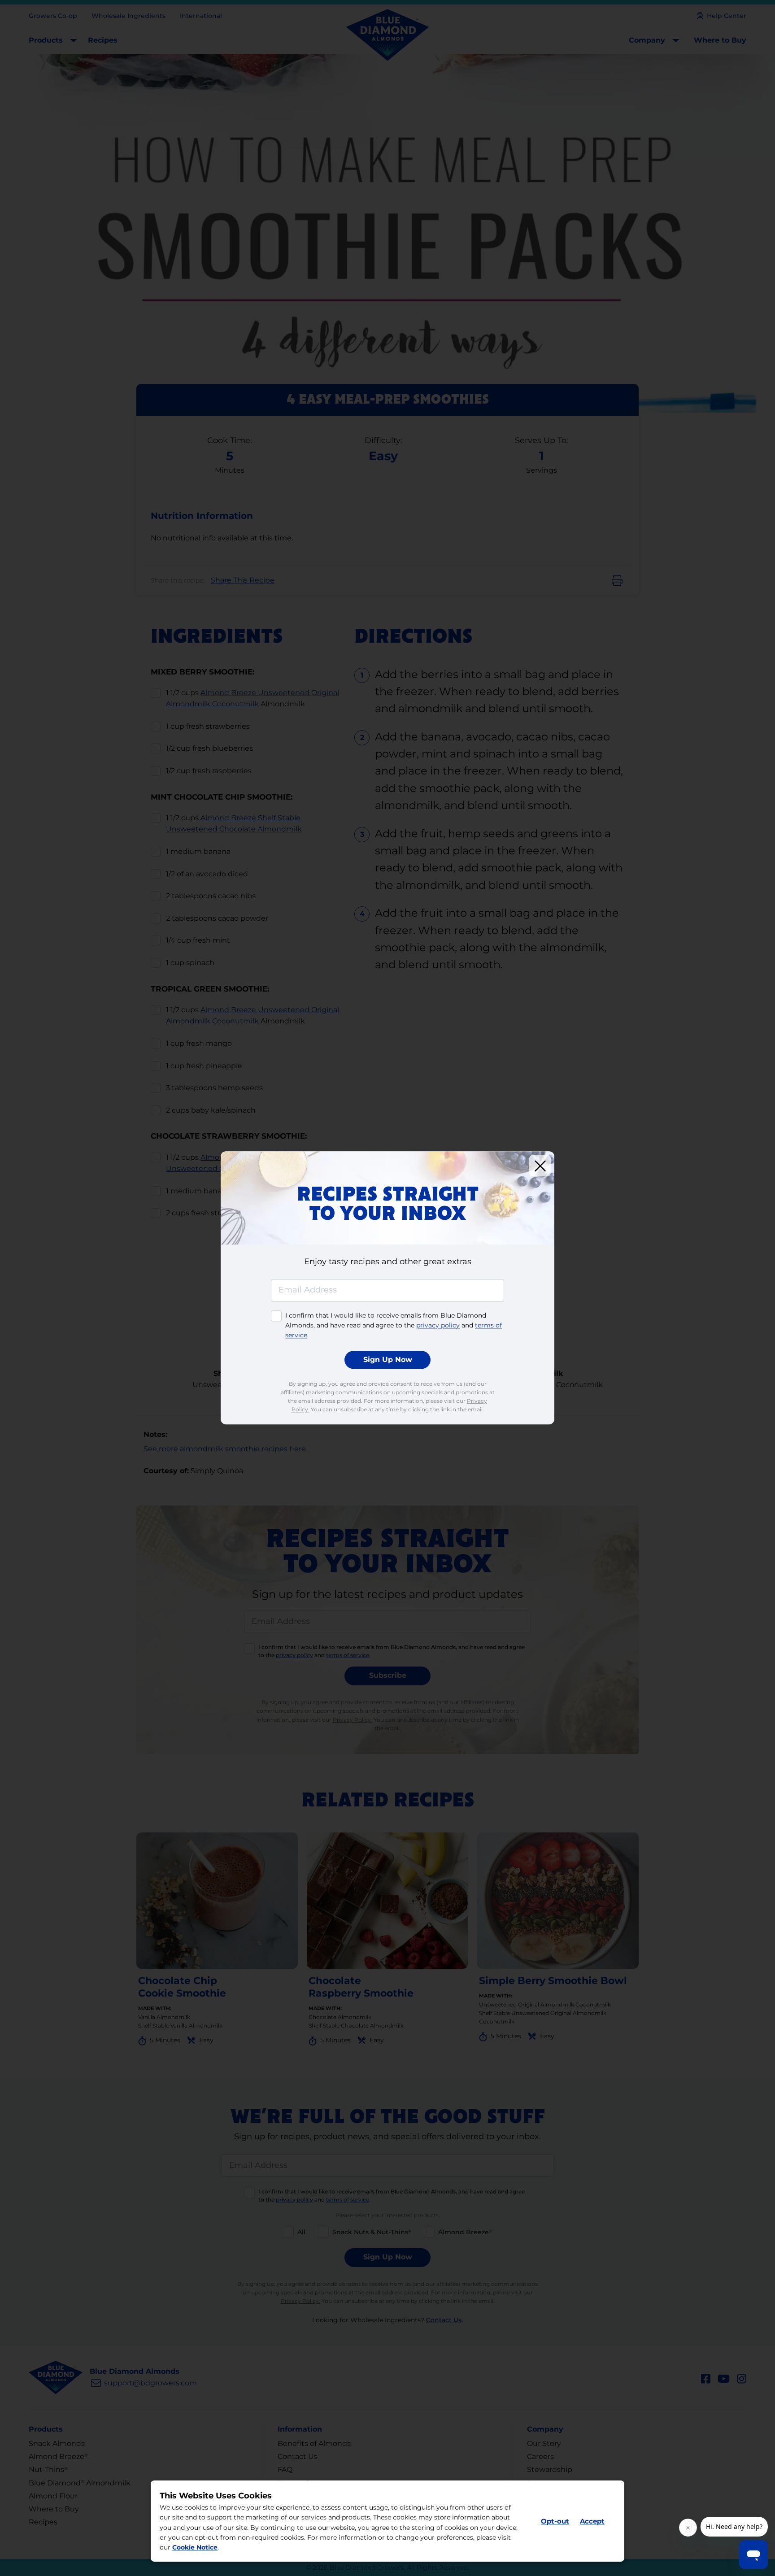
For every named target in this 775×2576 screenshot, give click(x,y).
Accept (592, 2521)
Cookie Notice (195, 2548)
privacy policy (438, 1325)
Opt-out (555, 2521)
